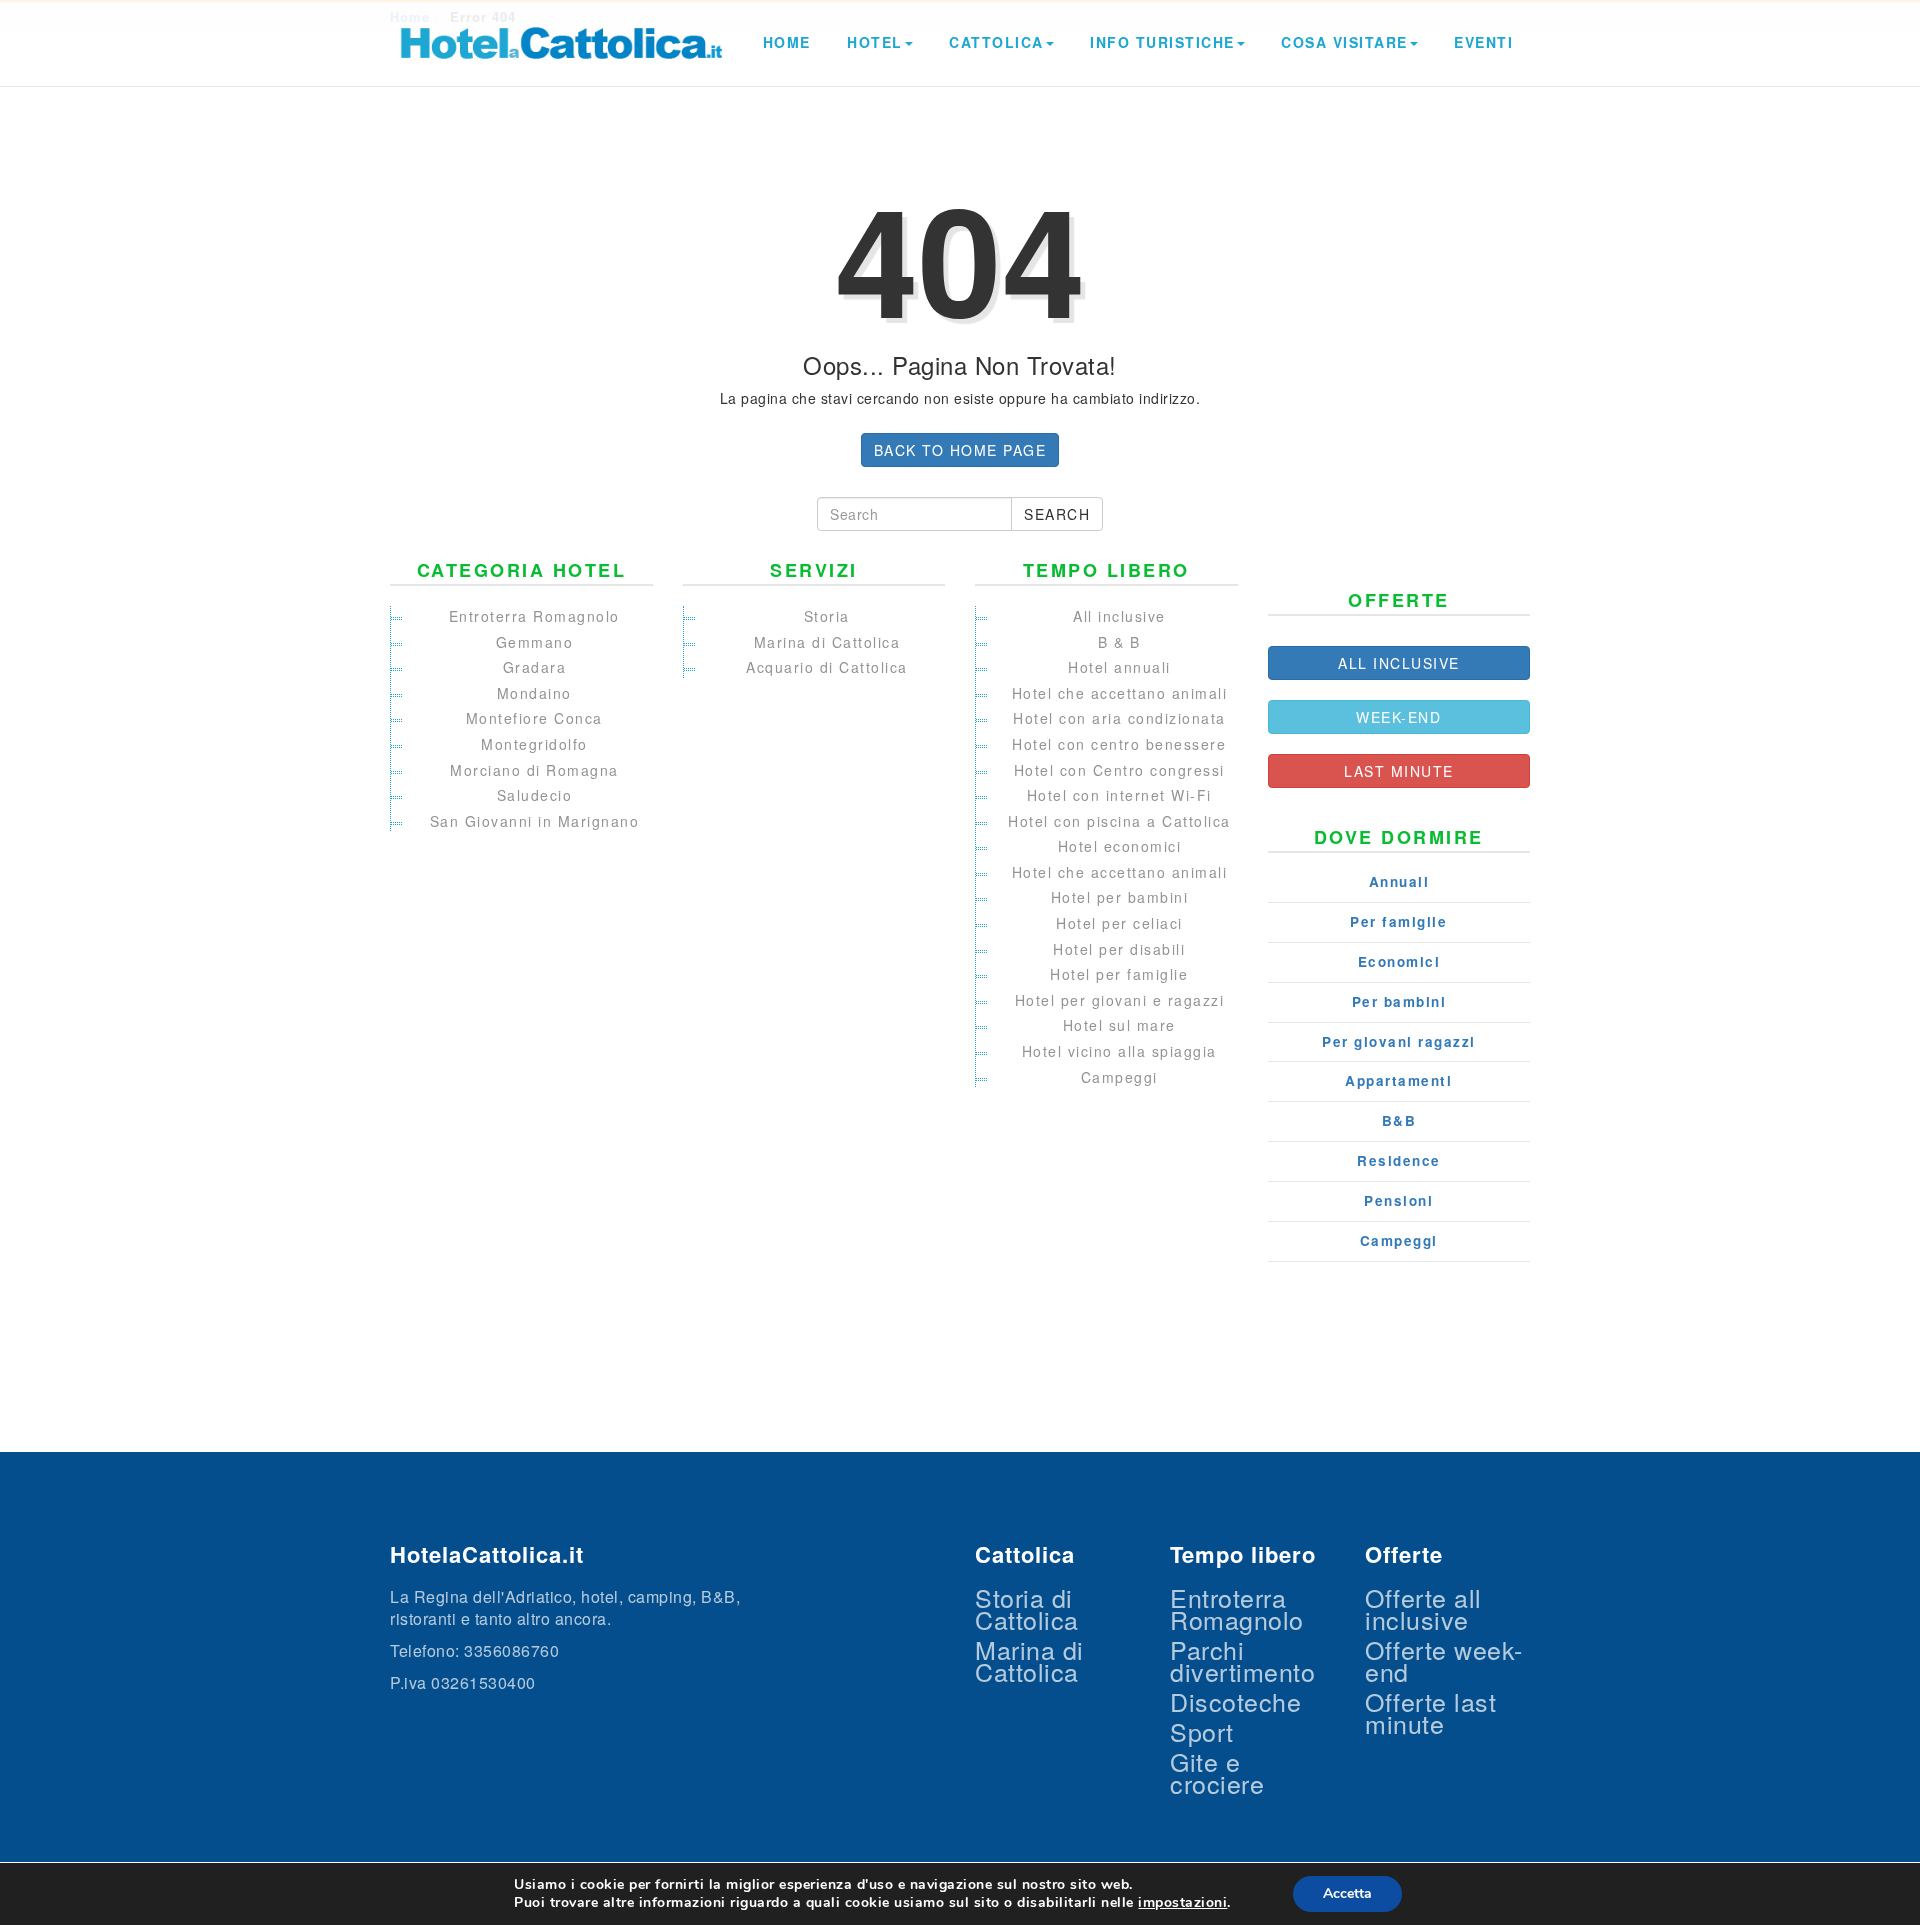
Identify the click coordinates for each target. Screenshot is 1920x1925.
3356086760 (511, 1650)
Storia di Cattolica (1027, 1608)
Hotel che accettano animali (1120, 693)
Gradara (535, 667)
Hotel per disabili (1119, 949)
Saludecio (535, 795)
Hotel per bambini (1120, 897)
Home (787, 42)
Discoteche (1235, 1701)
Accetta (1347, 1893)
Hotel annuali (1119, 667)
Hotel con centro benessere (1119, 744)
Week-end (1398, 717)
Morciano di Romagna (534, 770)
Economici (1399, 962)
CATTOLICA (996, 42)
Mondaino (534, 693)
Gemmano (535, 642)
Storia (827, 616)
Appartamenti (1398, 1081)
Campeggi (1119, 1077)
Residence (1399, 1161)
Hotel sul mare (1119, 1025)
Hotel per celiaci (1119, 923)
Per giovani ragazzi (1399, 1042)
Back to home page (960, 450)
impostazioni (1182, 1903)
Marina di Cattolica (827, 642)
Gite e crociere (1217, 1772)
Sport (1202, 1731)
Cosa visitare (1344, 42)
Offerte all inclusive (1423, 1608)
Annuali (1399, 882)
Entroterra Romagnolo (534, 616)
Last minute (1399, 771)
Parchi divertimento (1242, 1660)
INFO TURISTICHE (1162, 42)
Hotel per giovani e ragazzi (1120, 1000)
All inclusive (1119, 616)
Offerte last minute (1430, 1712)
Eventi (1483, 42)
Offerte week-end (1444, 1660)
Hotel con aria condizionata (1119, 718)
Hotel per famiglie (1119, 974)
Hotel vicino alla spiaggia (1119, 1051)
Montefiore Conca (534, 718)
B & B (1119, 642)
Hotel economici (1120, 846)
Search (1057, 514)
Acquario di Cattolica (827, 667)
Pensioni (1398, 1201)
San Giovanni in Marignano (535, 821)
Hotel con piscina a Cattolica (1119, 821)
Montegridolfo (534, 744)
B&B (1399, 1121)
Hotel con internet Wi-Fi (1119, 795)
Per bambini (1399, 1002)
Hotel (875, 42)
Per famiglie (1398, 922)
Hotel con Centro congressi (1119, 770)
